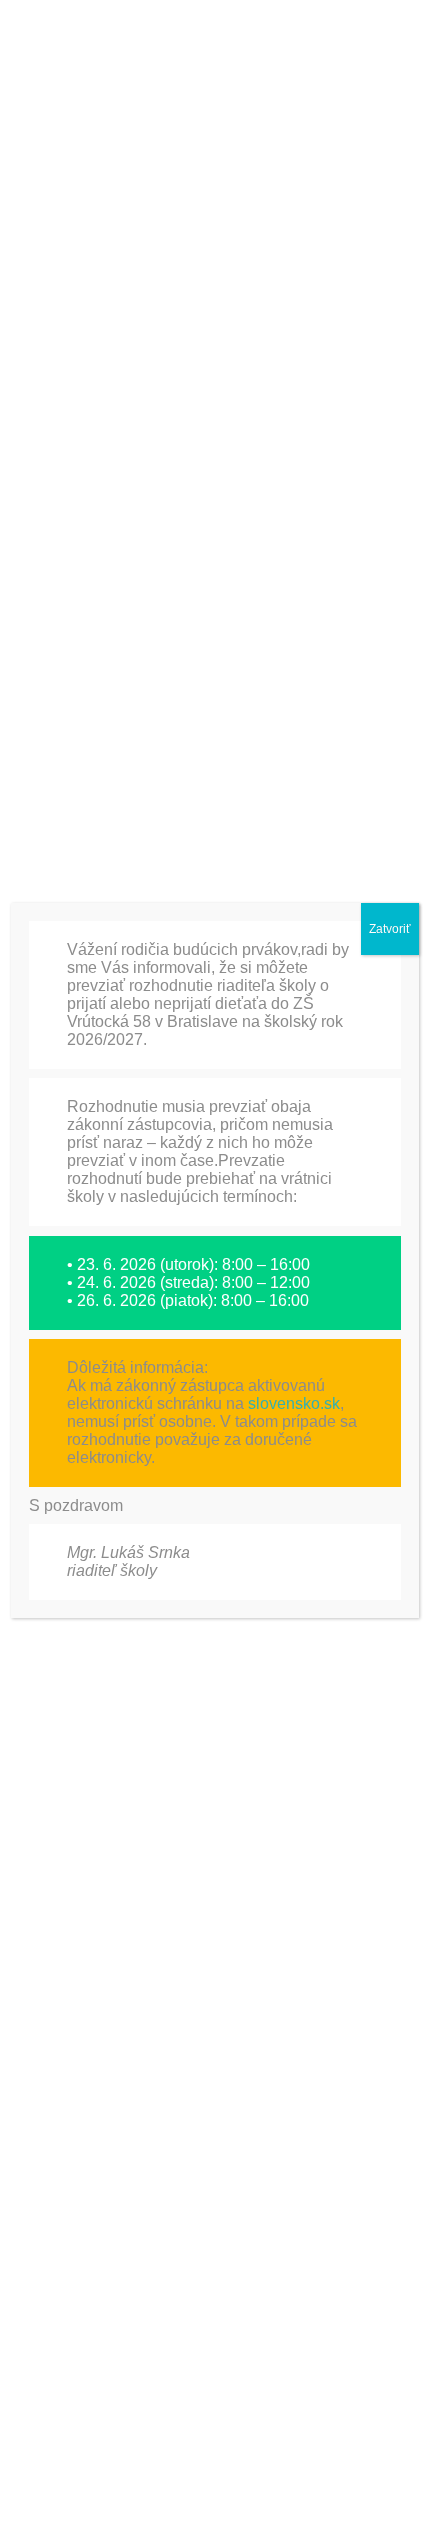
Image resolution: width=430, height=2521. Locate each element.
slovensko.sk (294, 1403)
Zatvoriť (390, 929)
